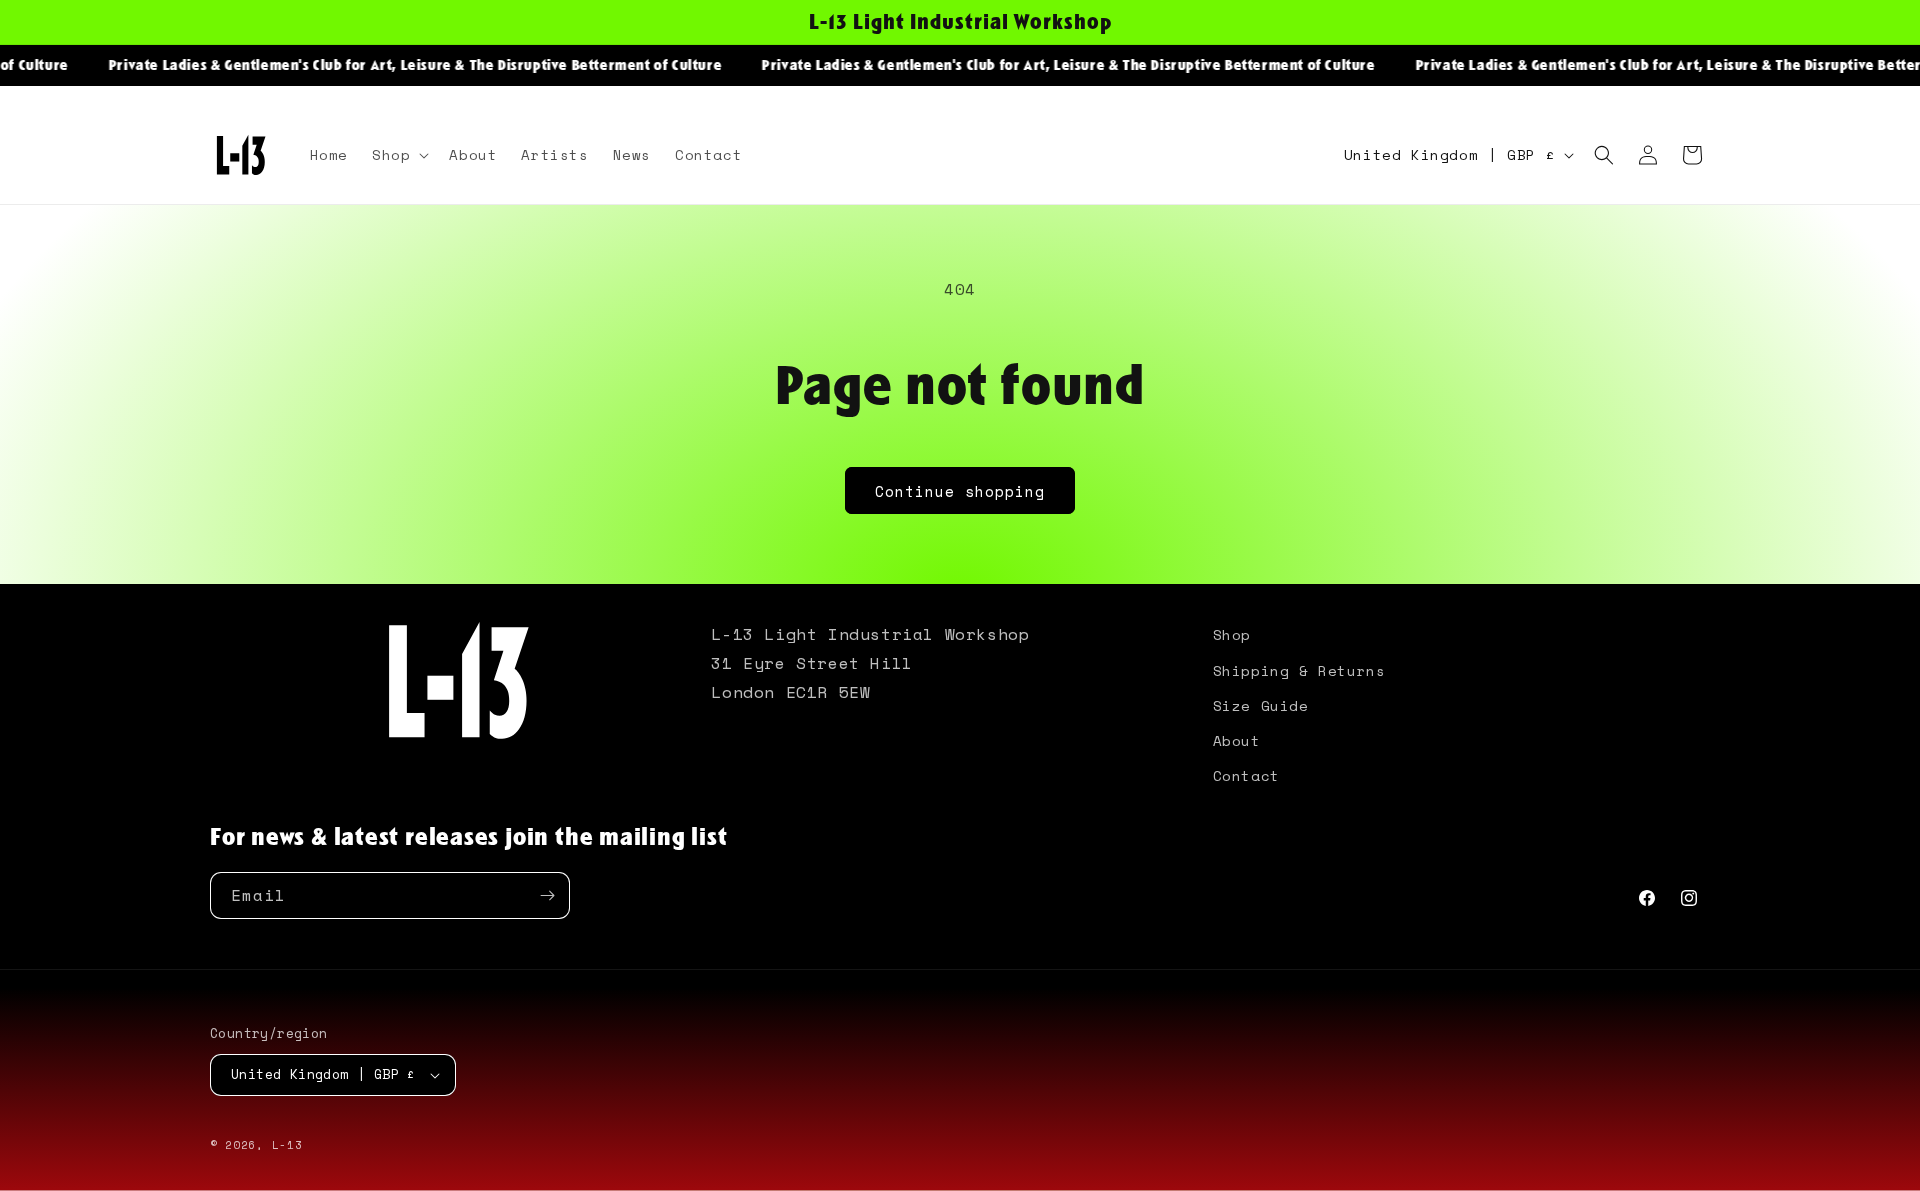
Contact (1246, 775)
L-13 (287, 1145)
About (1237, 740)
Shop (1232, 634)
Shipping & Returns (1299, 670)
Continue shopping (960, 491)
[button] (398, 155)
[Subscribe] (547, 895)
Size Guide (1261, 705)
